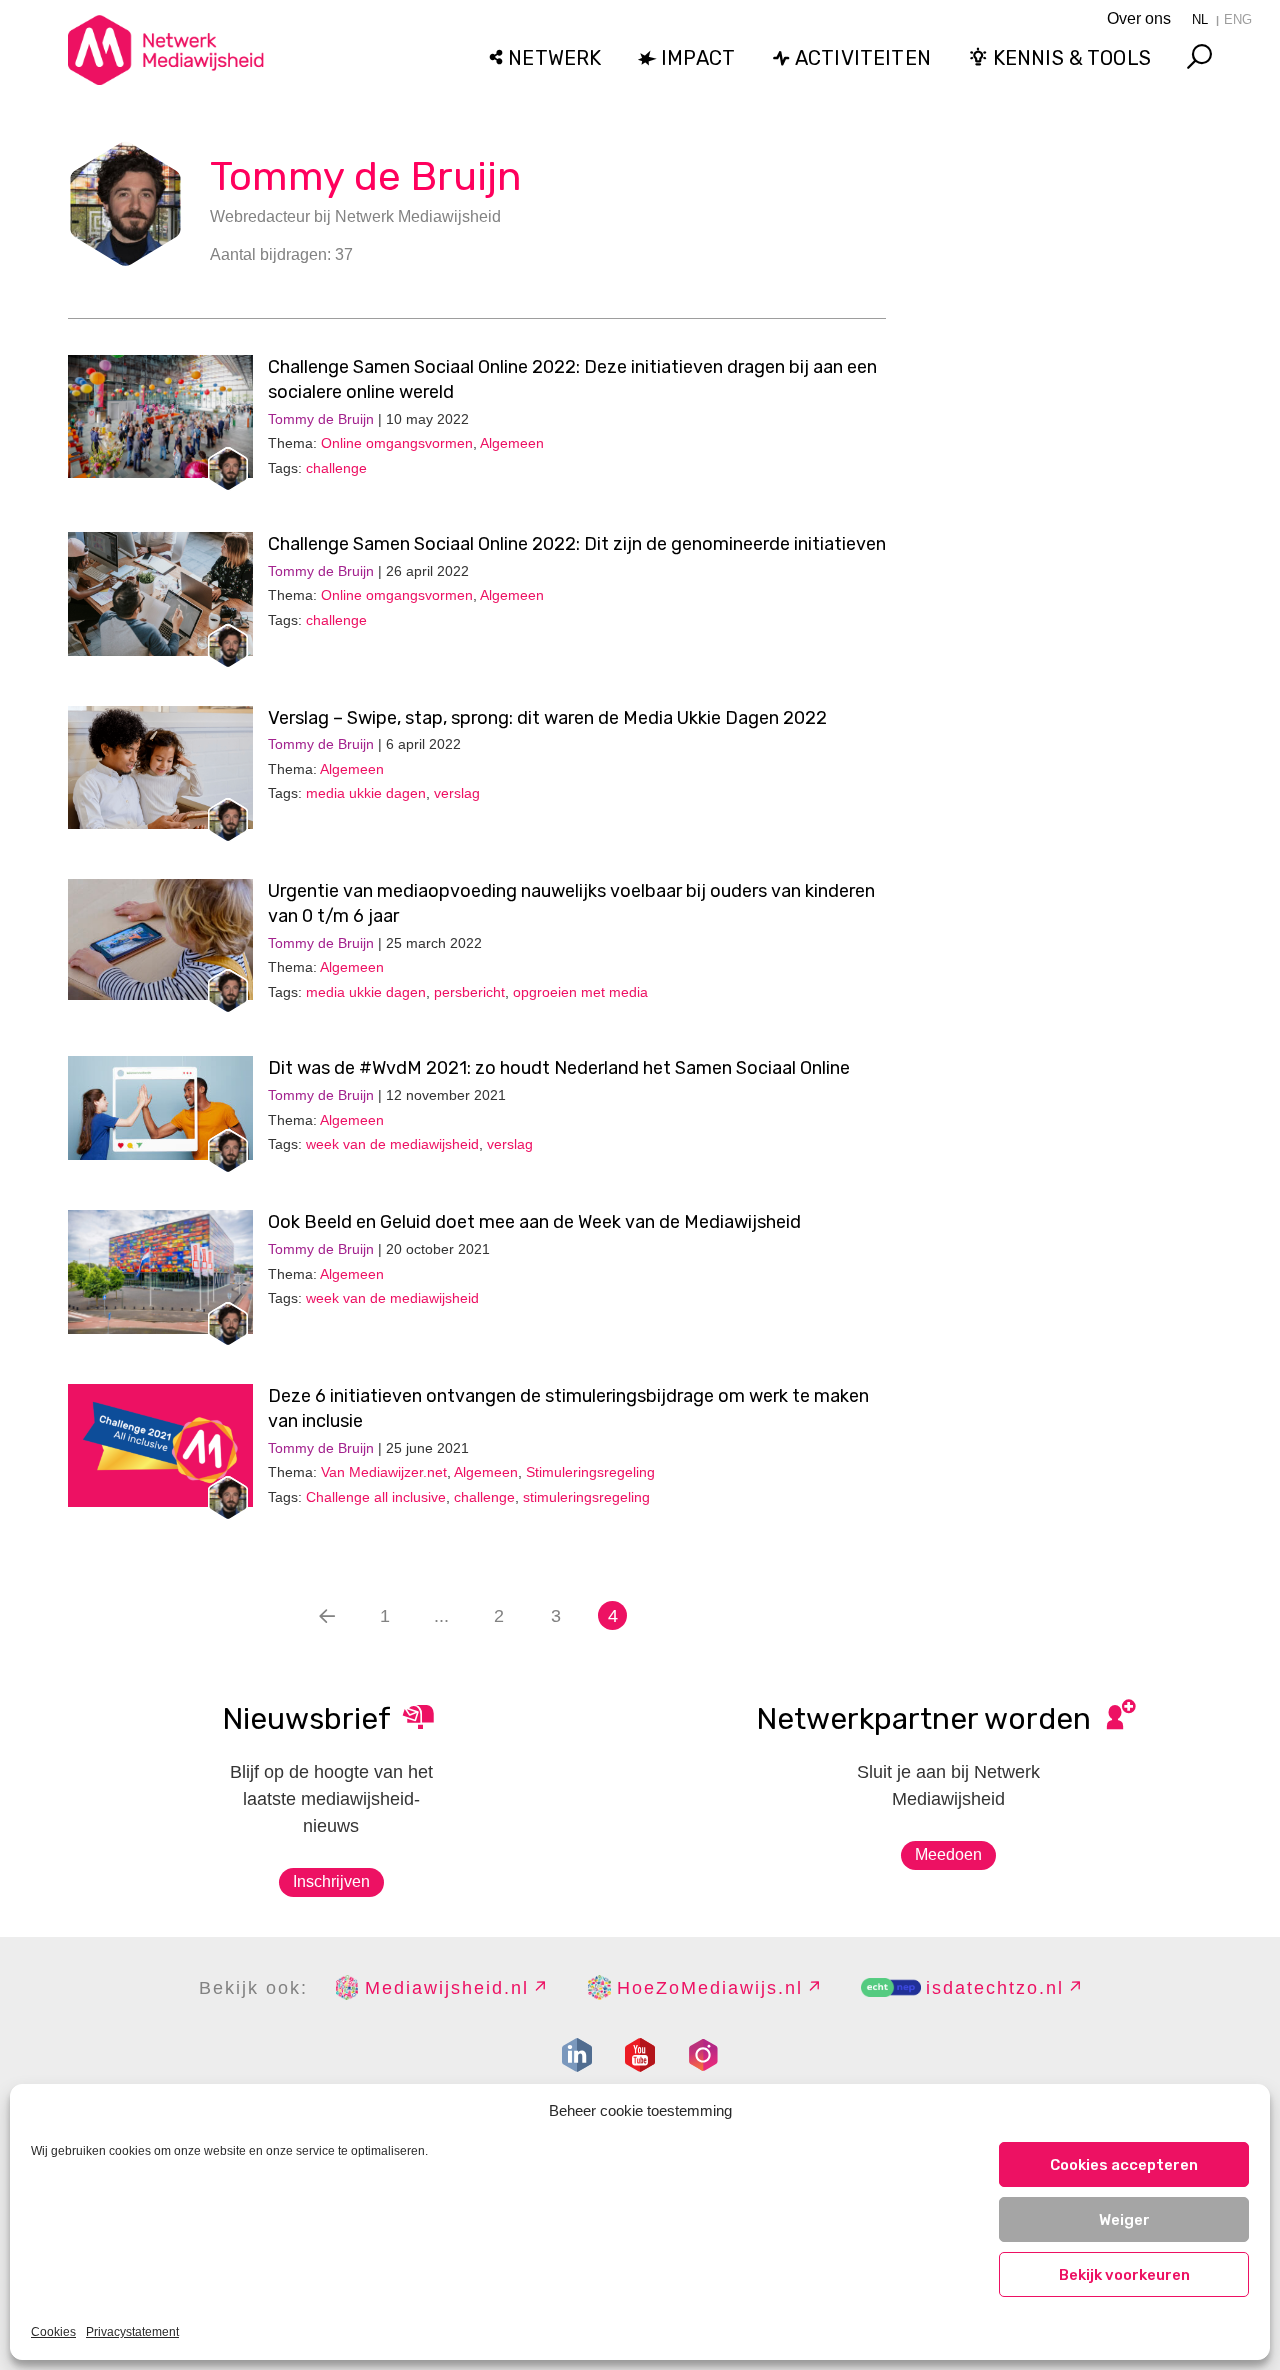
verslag (457, 793)
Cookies (53, 2332)
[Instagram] (703, 2055)
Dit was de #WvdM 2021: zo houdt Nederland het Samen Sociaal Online (559, 1068)
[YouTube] (640, 2055)
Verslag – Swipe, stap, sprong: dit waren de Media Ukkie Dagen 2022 (547, 718)
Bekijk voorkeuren (1124, 2275)
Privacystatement (132, 2332)
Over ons (1139, 18)
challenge (336, 468)
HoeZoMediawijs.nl (710, 1988)
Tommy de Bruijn (366, 176)
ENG (1238, 19)
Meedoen (948, 1854)
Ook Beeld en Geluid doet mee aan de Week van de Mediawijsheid (534, 1222)
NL (1200, 19)
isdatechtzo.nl (995, 1988)
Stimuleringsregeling (590, 1472)
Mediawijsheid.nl (447, 1988)
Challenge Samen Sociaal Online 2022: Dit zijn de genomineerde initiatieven (577, 544)
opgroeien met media (580, 992)
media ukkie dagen (366, 793)
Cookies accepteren (1124, 2165)
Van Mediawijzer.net (384, 1472)
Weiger (1124, 2220)
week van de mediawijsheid (392, 1144)
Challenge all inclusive (376, 1497)
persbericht (469, 992)
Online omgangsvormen (397, 443)
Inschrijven (331, 1881)
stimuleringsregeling (586, 1497)
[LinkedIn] (577, 2055)
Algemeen (512, 443)
